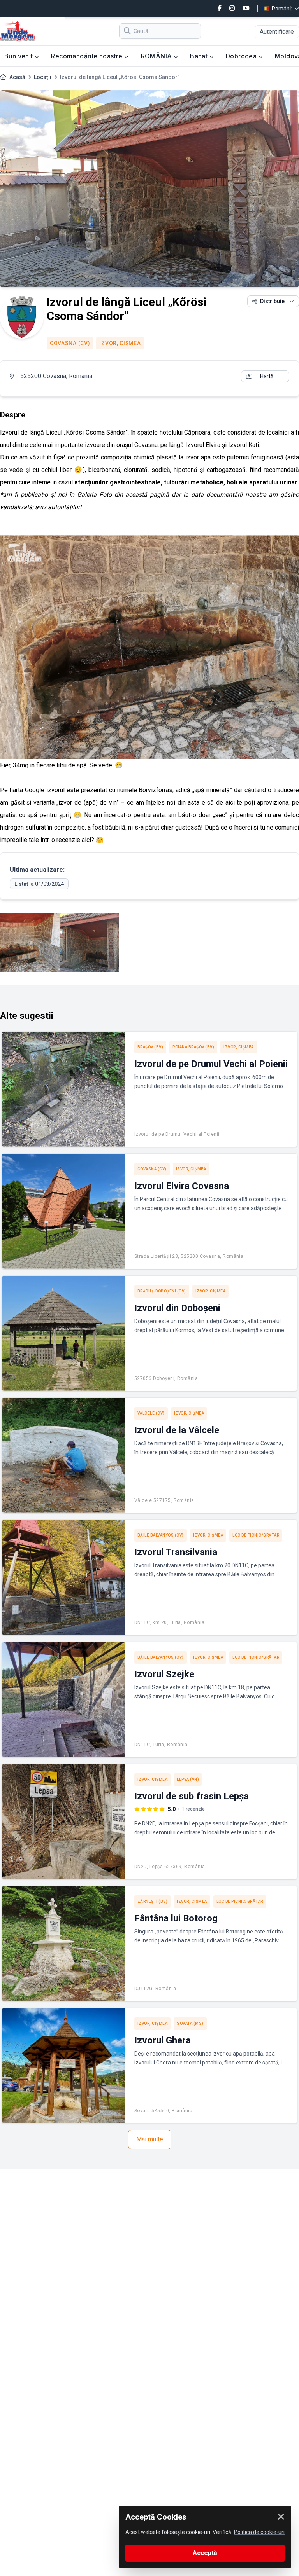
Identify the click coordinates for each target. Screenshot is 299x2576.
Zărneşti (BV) (153, 1901)
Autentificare (277, 32)
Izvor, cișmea (120, 343)
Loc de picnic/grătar (256, 1535)
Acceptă (205, 2553)
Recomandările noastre (88, 56)
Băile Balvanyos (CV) (161, 1535)
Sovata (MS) (190, 2023)
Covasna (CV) (70, 343)
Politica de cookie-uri (259, 2532)
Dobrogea (242, 56)
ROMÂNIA (157, 56)
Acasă (17, 77)
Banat (200, 56)
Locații (43, 77)
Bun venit (19, 56)
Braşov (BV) (150, 1047)
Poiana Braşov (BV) (193, 1047)
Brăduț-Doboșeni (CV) (162, 1291)
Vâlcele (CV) (151, 1413)
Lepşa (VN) (188, 1779)
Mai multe (150, 2139)
